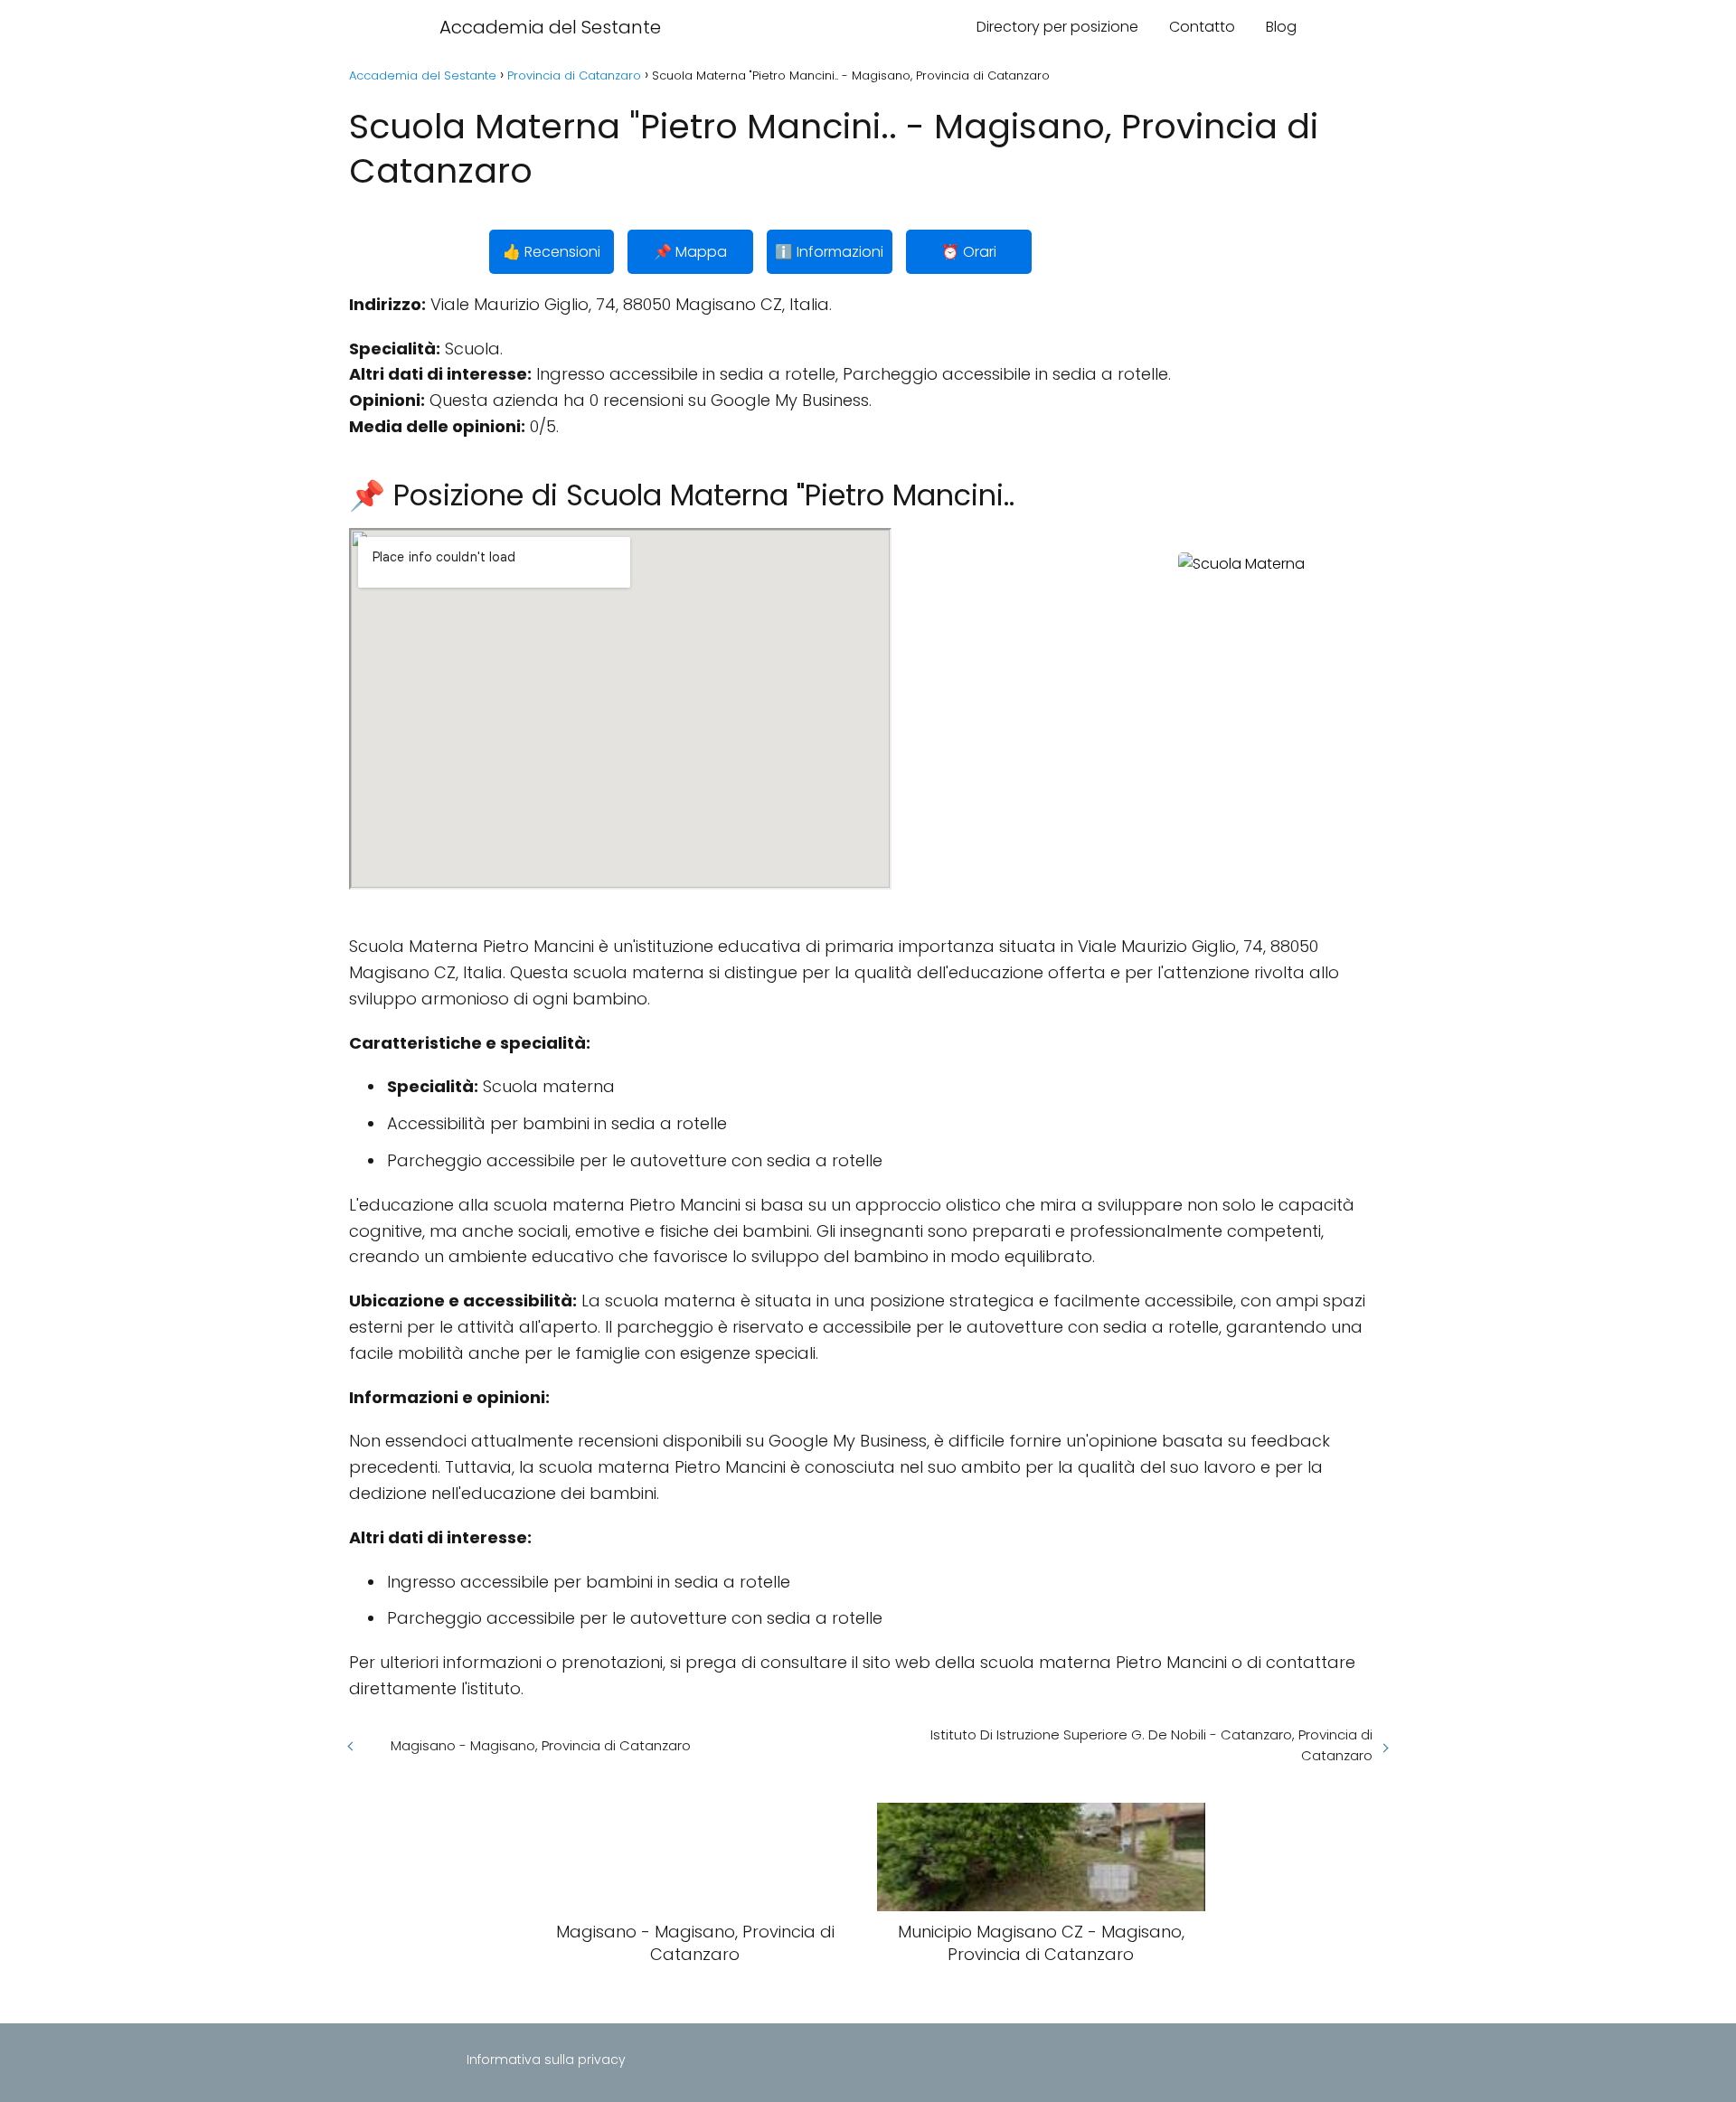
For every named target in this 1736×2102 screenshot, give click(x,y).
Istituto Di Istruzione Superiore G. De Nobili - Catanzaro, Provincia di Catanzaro (1151, 1745)
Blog (1281, 27)
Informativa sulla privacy (546, 2060)
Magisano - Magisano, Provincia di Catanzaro (541, 1745)
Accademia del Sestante (550, 27)
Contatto (1202, 27)
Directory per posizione (1057, 27)
